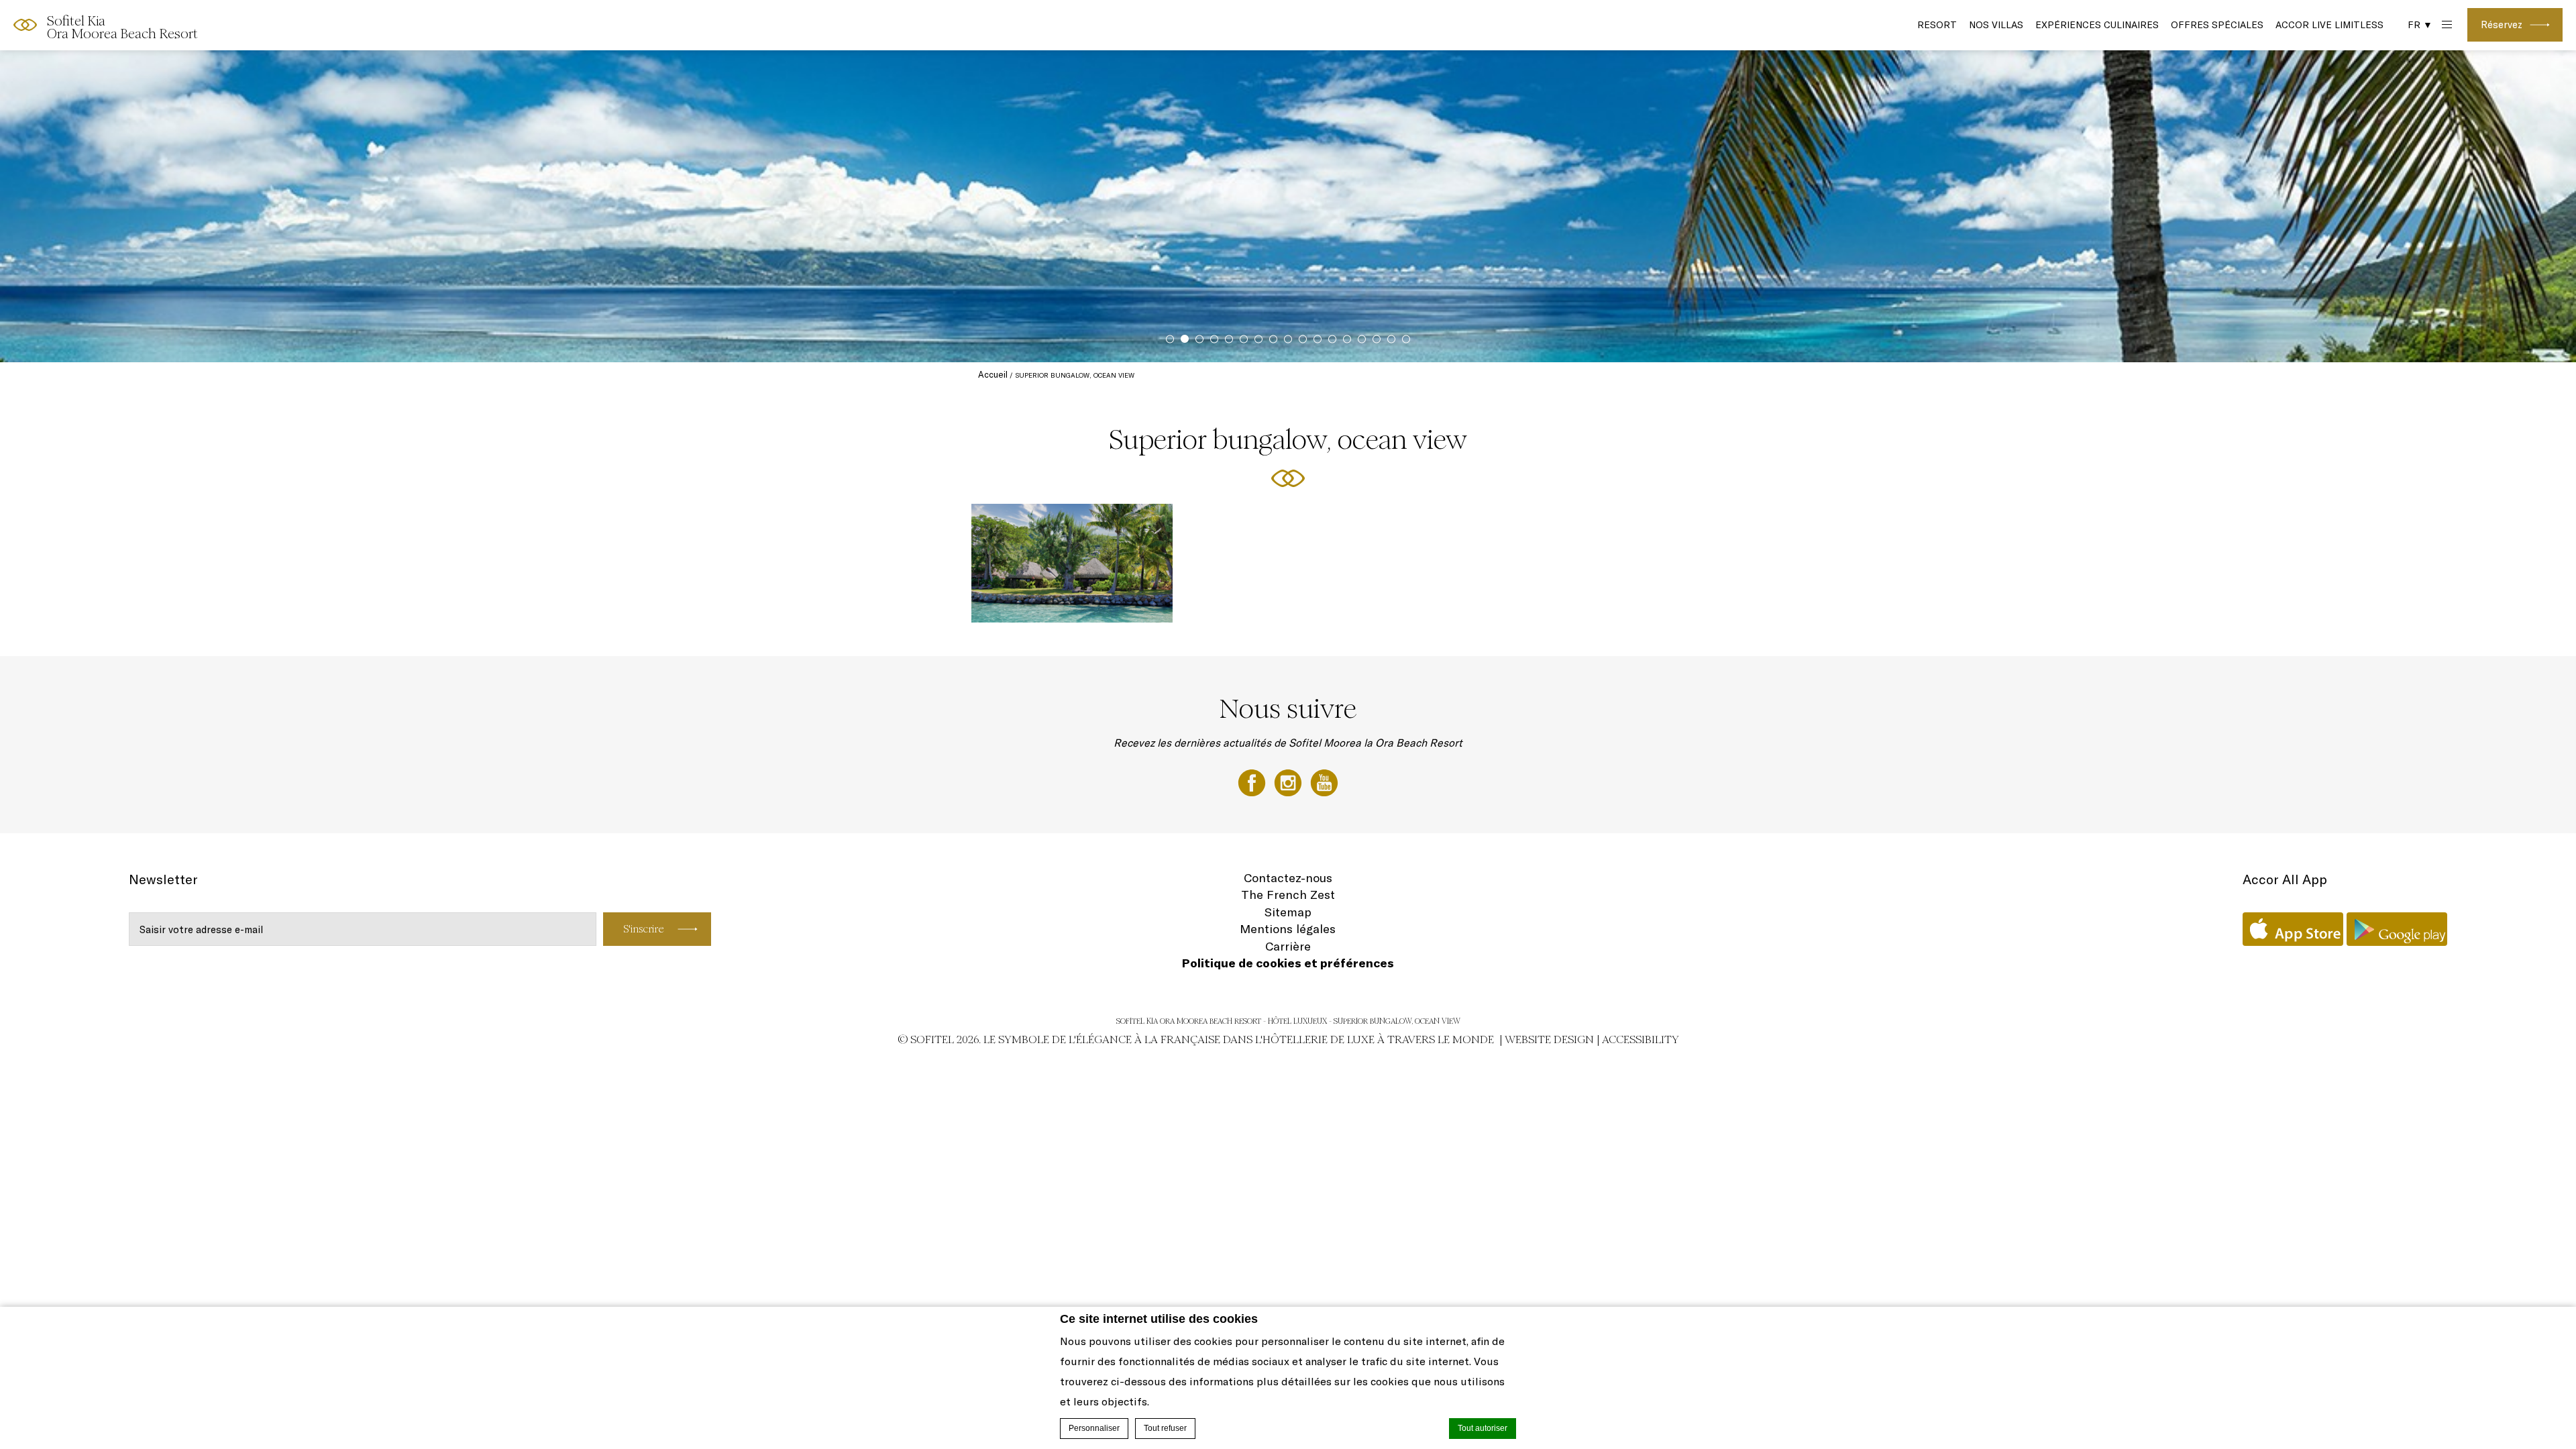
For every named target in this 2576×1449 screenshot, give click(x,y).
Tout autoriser (1483, 1428)
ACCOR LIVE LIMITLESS (2329, 25)
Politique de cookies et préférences (1288, 963)
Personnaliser (1094, 1428)
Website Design (1549, 1039)
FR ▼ (2420, 25)
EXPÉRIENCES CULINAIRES (2097, 25)
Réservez (2502, 24)
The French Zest (1288, 895)
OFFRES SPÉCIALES (2217, 25)
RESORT (1937, 25)
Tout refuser (1165, 1428)
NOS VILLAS (1996, 25)
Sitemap (1288, 912)
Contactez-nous (1288, 878)
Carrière (1288, 946)
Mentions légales (1288, 929)
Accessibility (1641, 1039)
